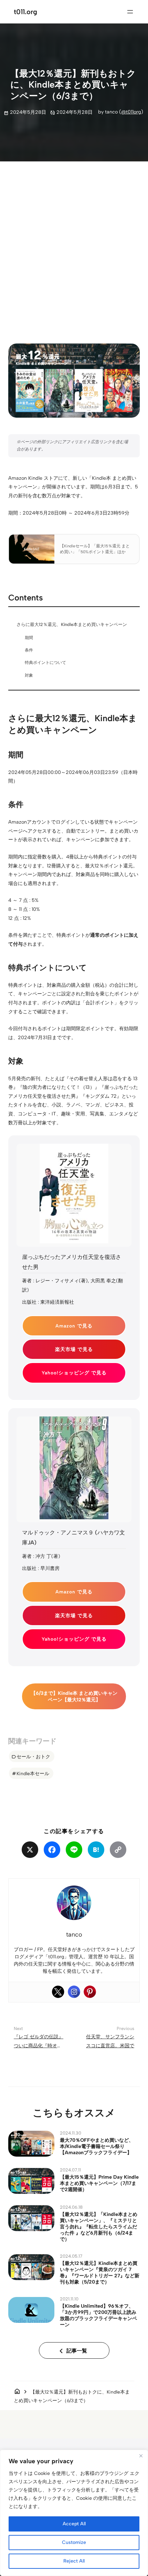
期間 (29, 638)
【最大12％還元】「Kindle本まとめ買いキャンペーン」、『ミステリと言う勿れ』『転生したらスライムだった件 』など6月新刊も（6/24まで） (99, 2227)
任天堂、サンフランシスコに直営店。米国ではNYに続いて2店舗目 (110, 2045)
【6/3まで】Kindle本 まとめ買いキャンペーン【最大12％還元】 (74, 1696)
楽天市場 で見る (74, 1349)
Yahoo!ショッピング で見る (74, 1373)
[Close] (141, 2456)
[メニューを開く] (130, 12)
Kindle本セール (33, 1773)
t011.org (25, 12)
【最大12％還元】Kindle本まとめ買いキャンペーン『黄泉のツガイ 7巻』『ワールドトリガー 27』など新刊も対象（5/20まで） (100, 2272)
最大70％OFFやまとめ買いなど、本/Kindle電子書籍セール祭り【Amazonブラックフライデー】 (97, 2146)
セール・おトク (33, 1757)
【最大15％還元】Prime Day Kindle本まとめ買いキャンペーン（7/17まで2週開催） (99, 2183)
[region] (74, 2513)
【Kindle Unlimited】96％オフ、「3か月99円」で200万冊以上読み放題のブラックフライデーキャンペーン (98, 2315)
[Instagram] (74, 1992)
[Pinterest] (90, 1992)
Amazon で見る (74, 1326)
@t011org (131, 112)
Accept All (74, 2524)
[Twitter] (58, 1992)
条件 (29, 650)
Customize (74, 2542)
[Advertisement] (74, 247)
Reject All (74, 2561)
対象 (29, 675)
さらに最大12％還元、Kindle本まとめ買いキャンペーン (72, 624)
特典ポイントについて (45, 663)
